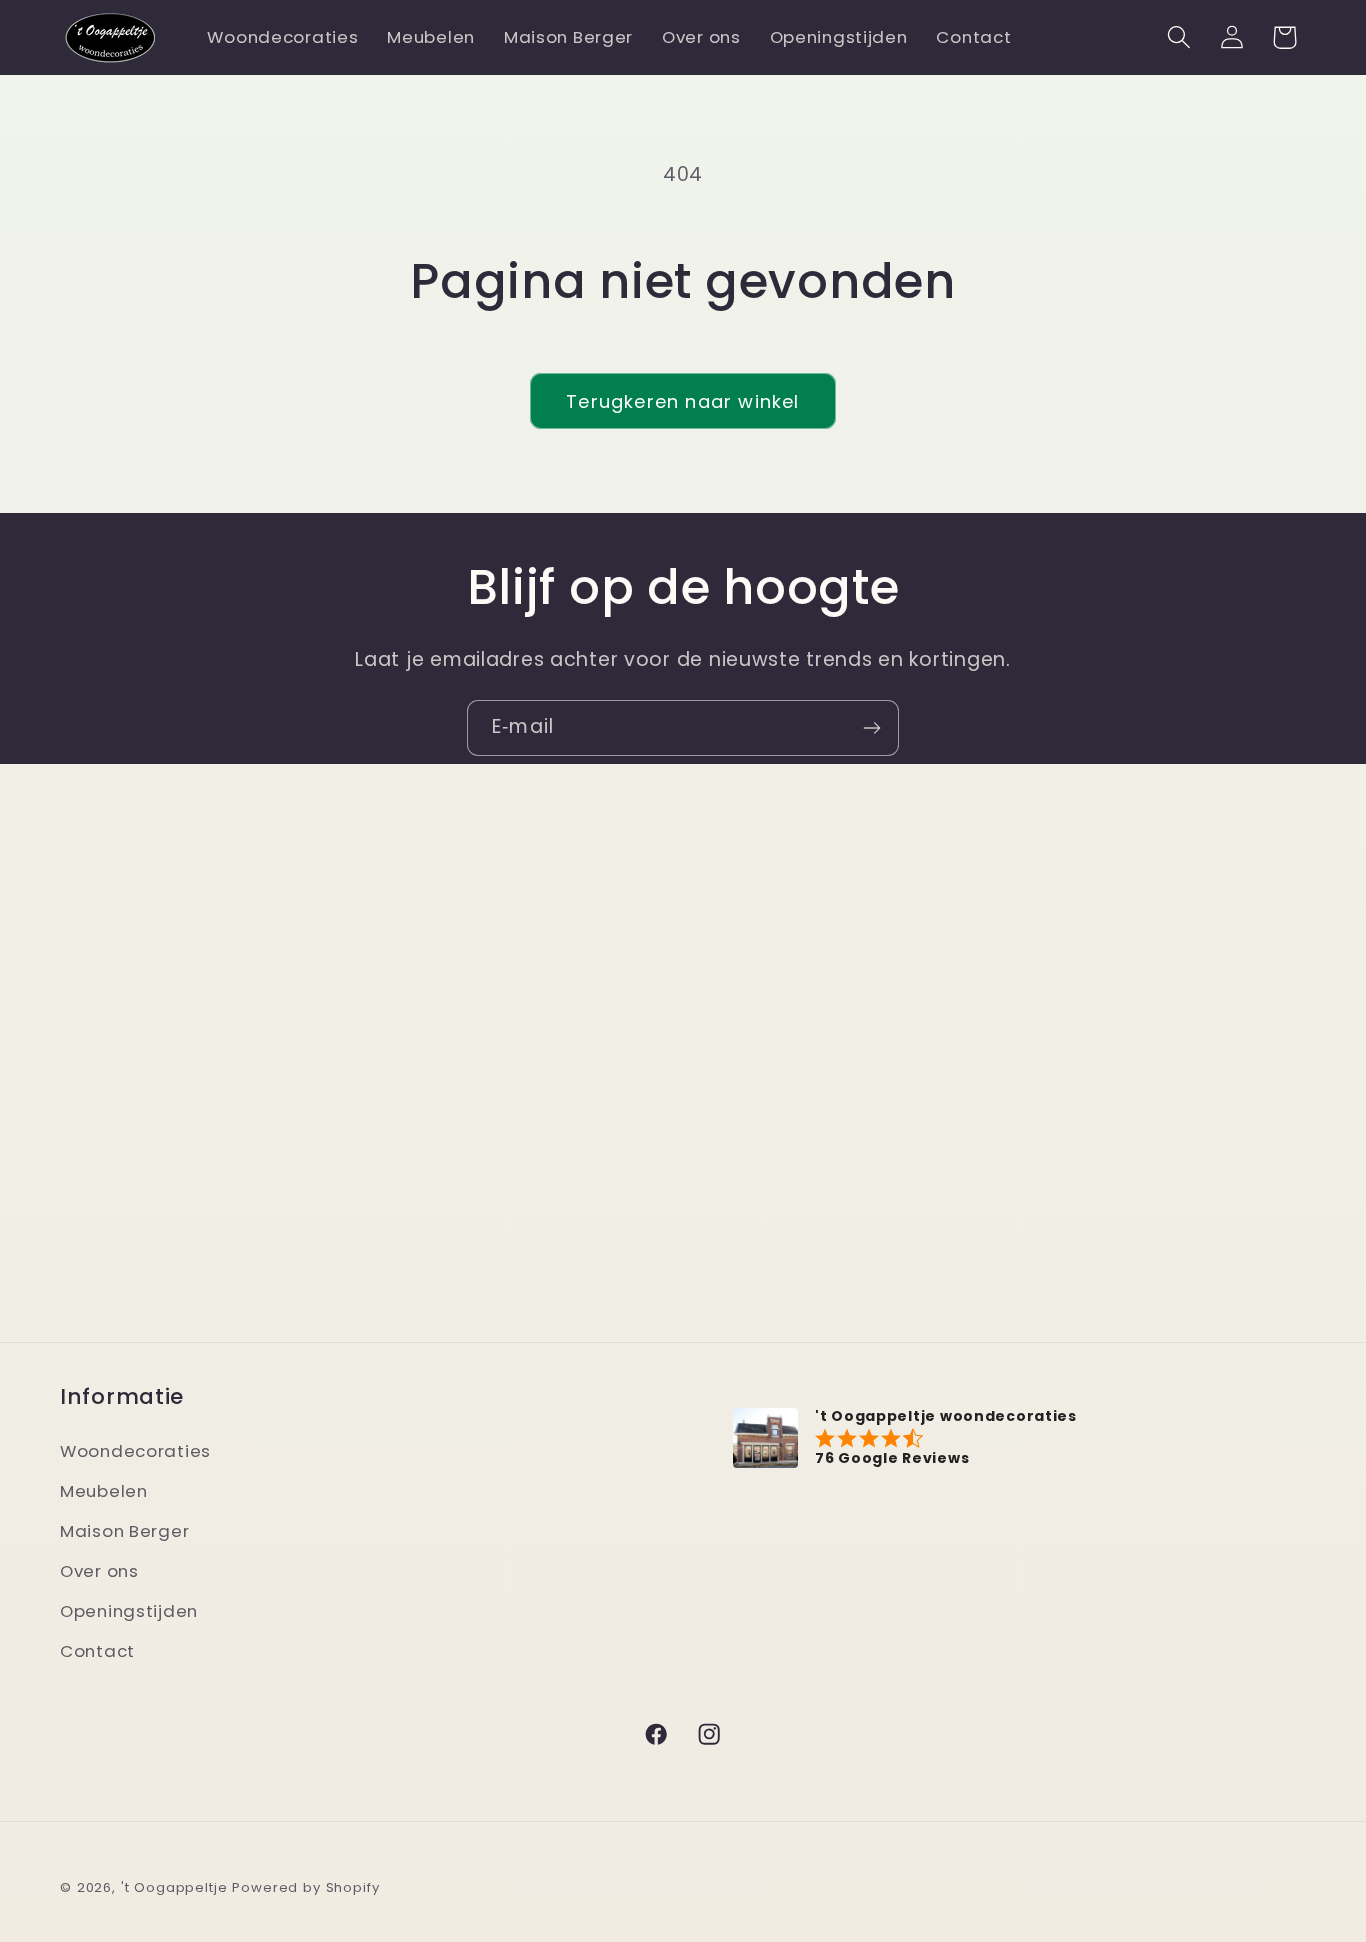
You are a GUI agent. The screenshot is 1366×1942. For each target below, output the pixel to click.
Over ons (99, 1571)
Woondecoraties (135, 1451)
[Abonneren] (871, 728)
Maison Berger (124, 1531)
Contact (97, 1651)
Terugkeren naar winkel (682, 401)
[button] (1178, 37)
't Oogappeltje (174, 1887)
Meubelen (104, 1491)
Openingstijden (129, 1611)
